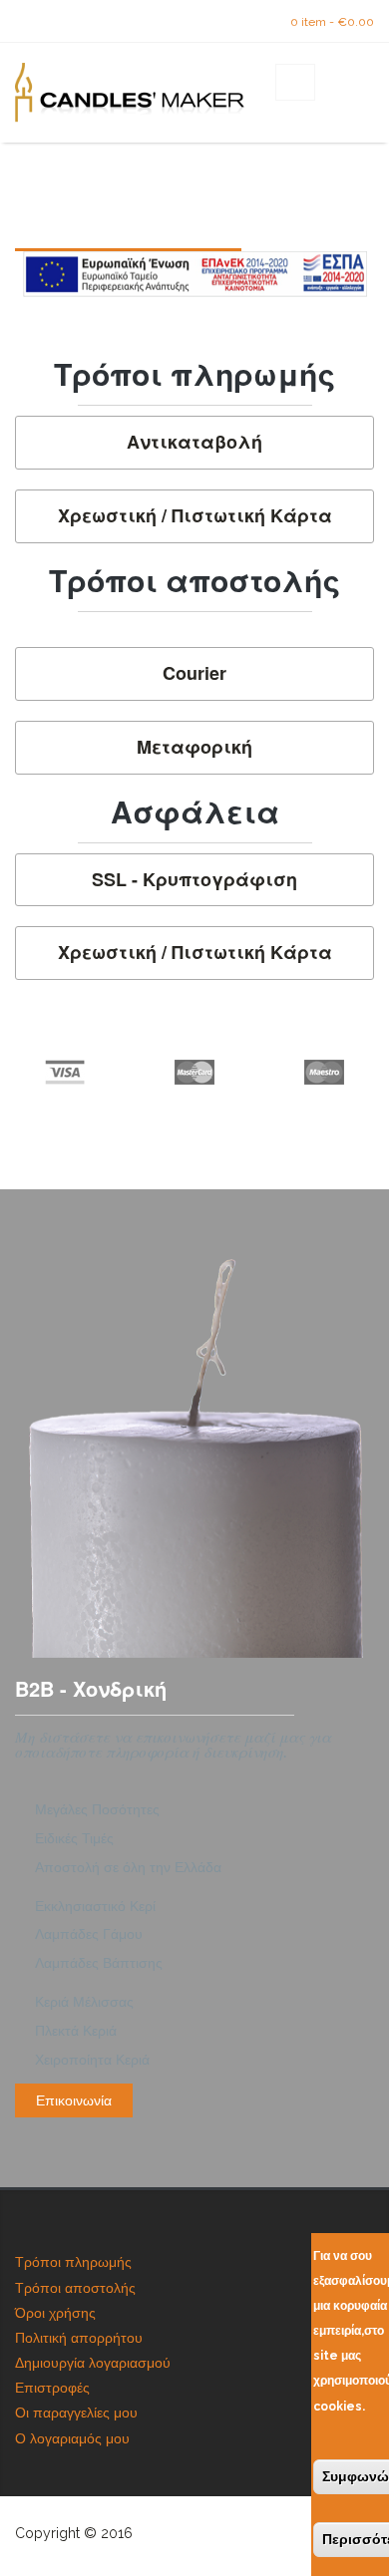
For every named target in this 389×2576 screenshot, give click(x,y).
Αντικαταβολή (194, 443)
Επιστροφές (52, 2388)
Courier (194, 674)
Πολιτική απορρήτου (79, 2338)
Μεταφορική (194, 748)
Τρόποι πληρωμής (73, 2262)
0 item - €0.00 (332, 22)
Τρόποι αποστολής (75, 2288)
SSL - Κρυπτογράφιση (194, 880)
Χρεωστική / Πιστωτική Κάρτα (195, 516)
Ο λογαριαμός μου (72, 2438)
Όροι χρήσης (55, 2313)
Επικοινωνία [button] (74, 2100)
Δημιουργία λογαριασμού (93, 2363)
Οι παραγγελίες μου (76, 2413)
